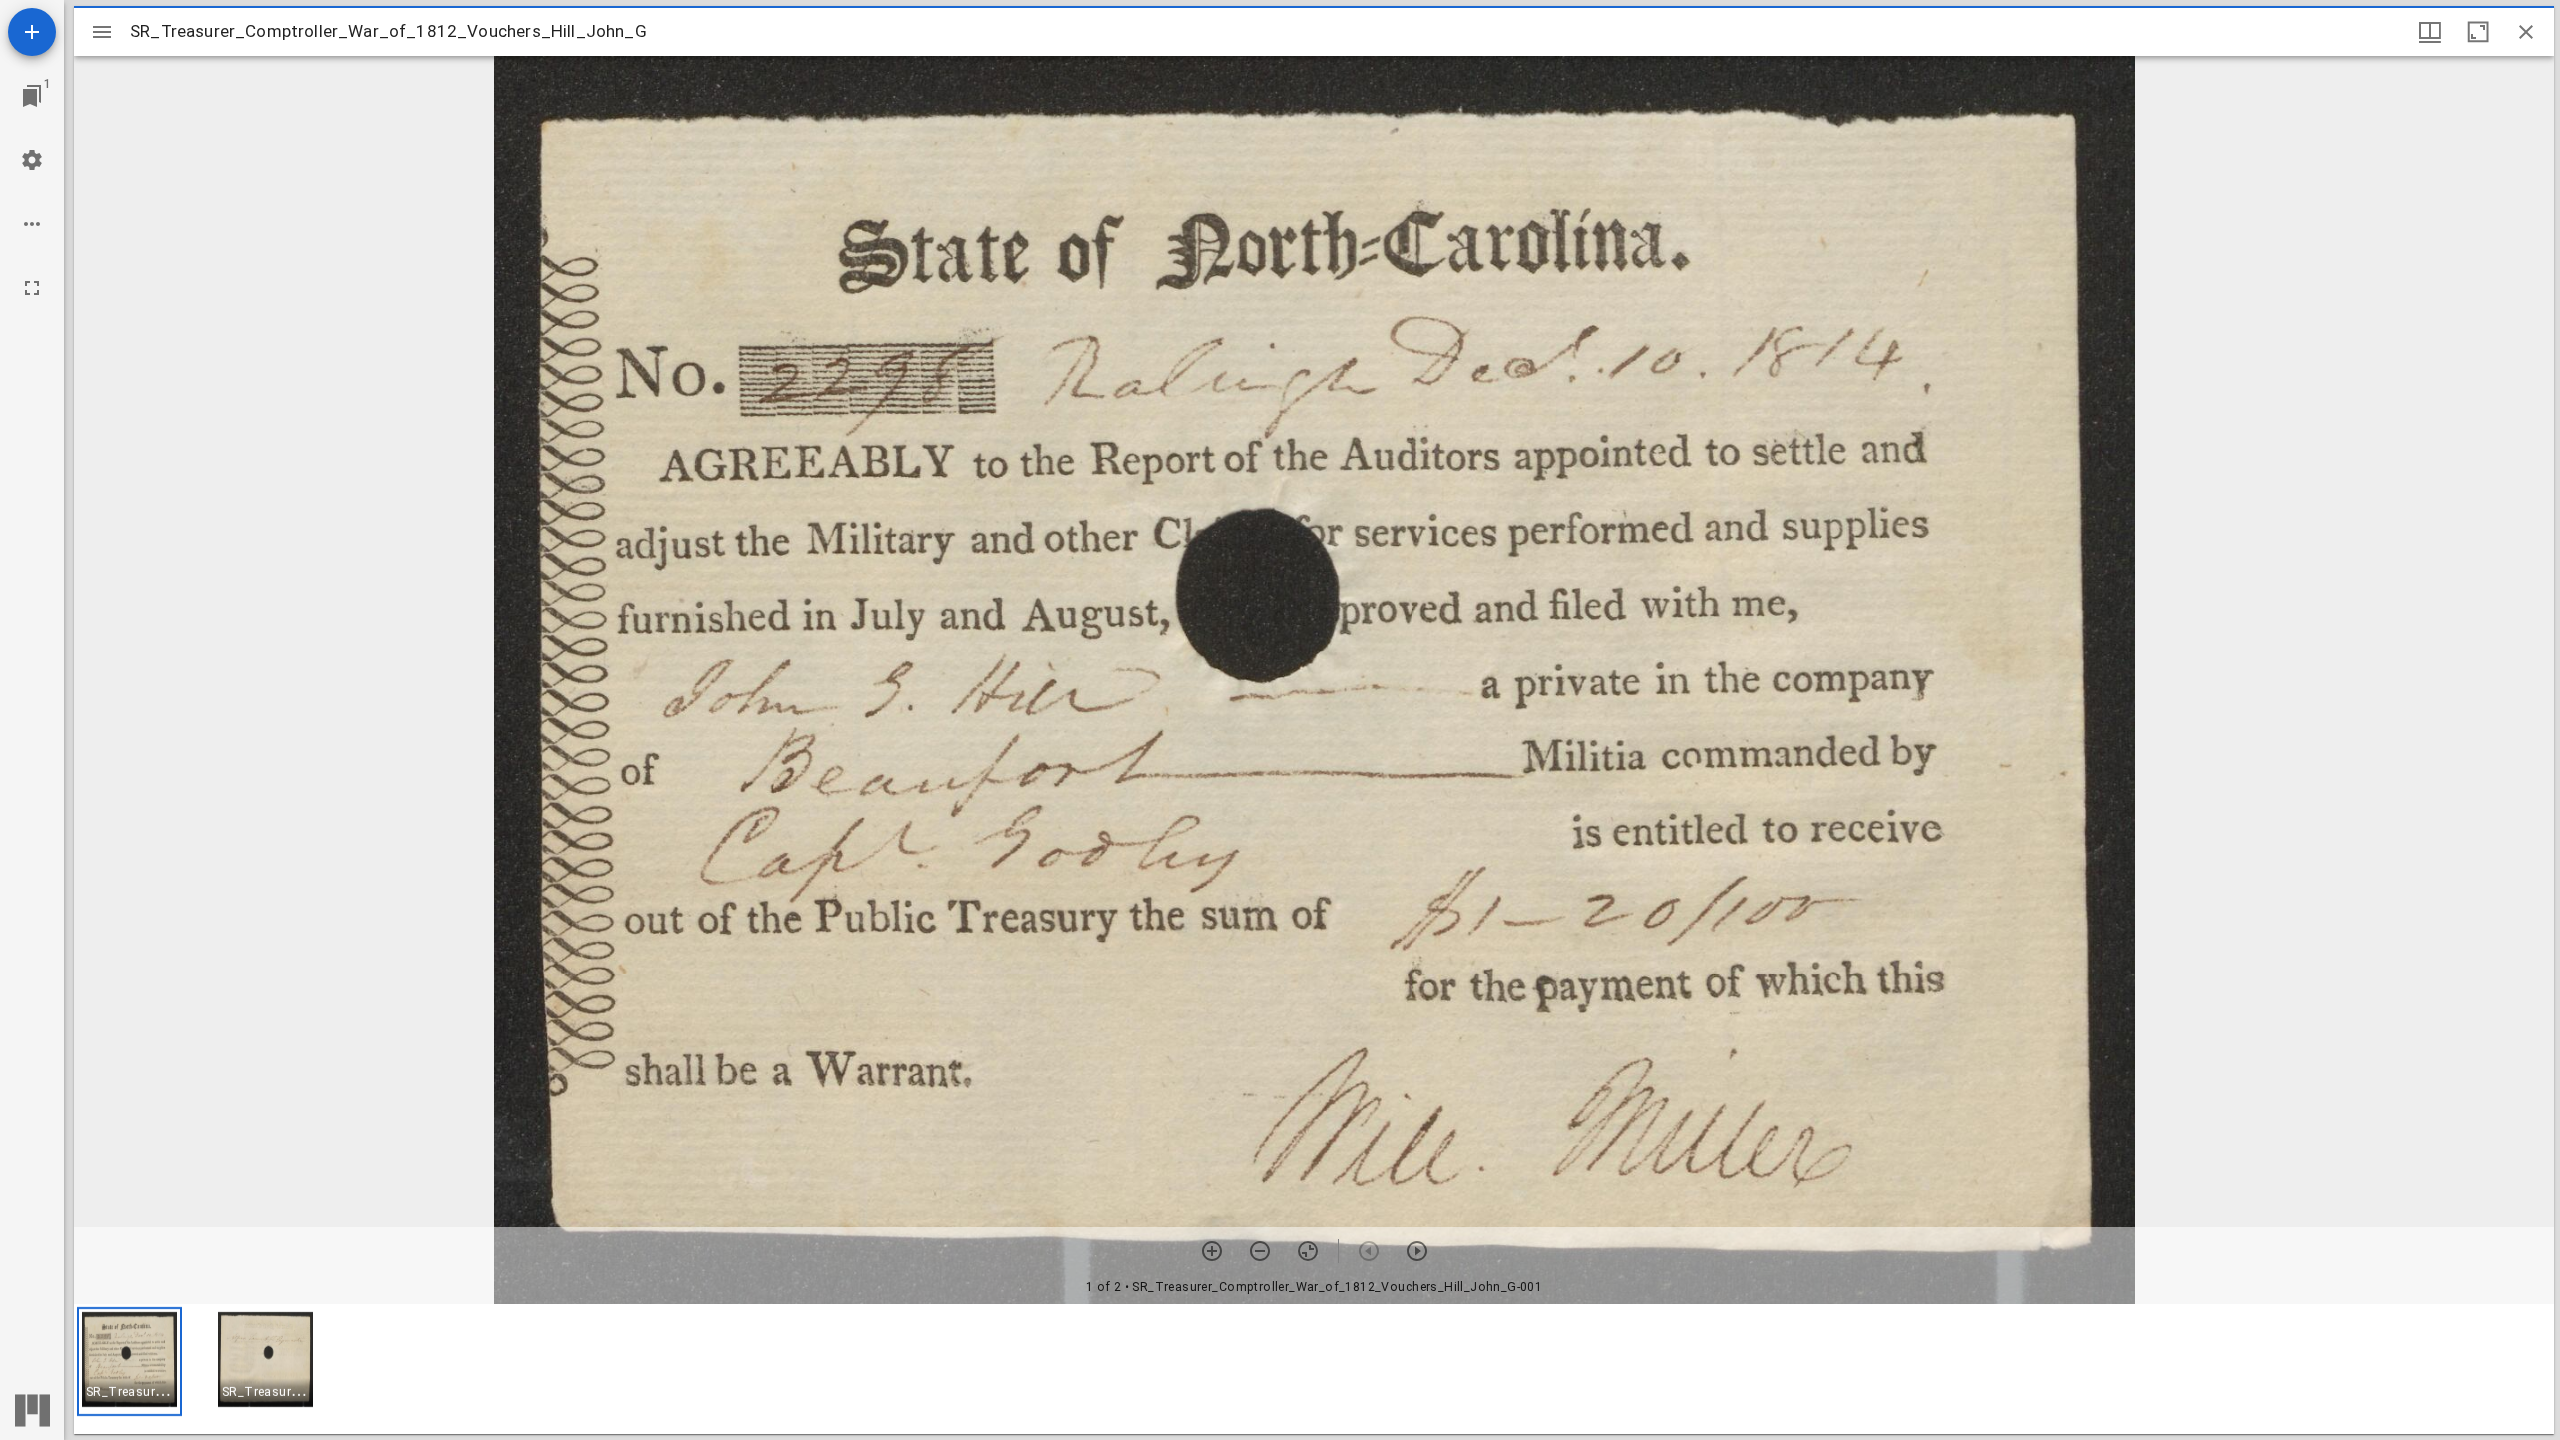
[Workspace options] (32, 224)
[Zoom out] (1260, 1251)
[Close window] (2526, 32)
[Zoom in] (1212, 1251)
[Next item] (1417, 1251)
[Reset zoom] (1308, 1251)
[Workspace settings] (32, 160)
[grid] (1314, 1369)
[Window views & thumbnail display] (2430, 32)
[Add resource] (32, 32)
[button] (129, 1361)
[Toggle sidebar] (102, 32)
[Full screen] (32, 288)
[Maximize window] (2478, 32)
